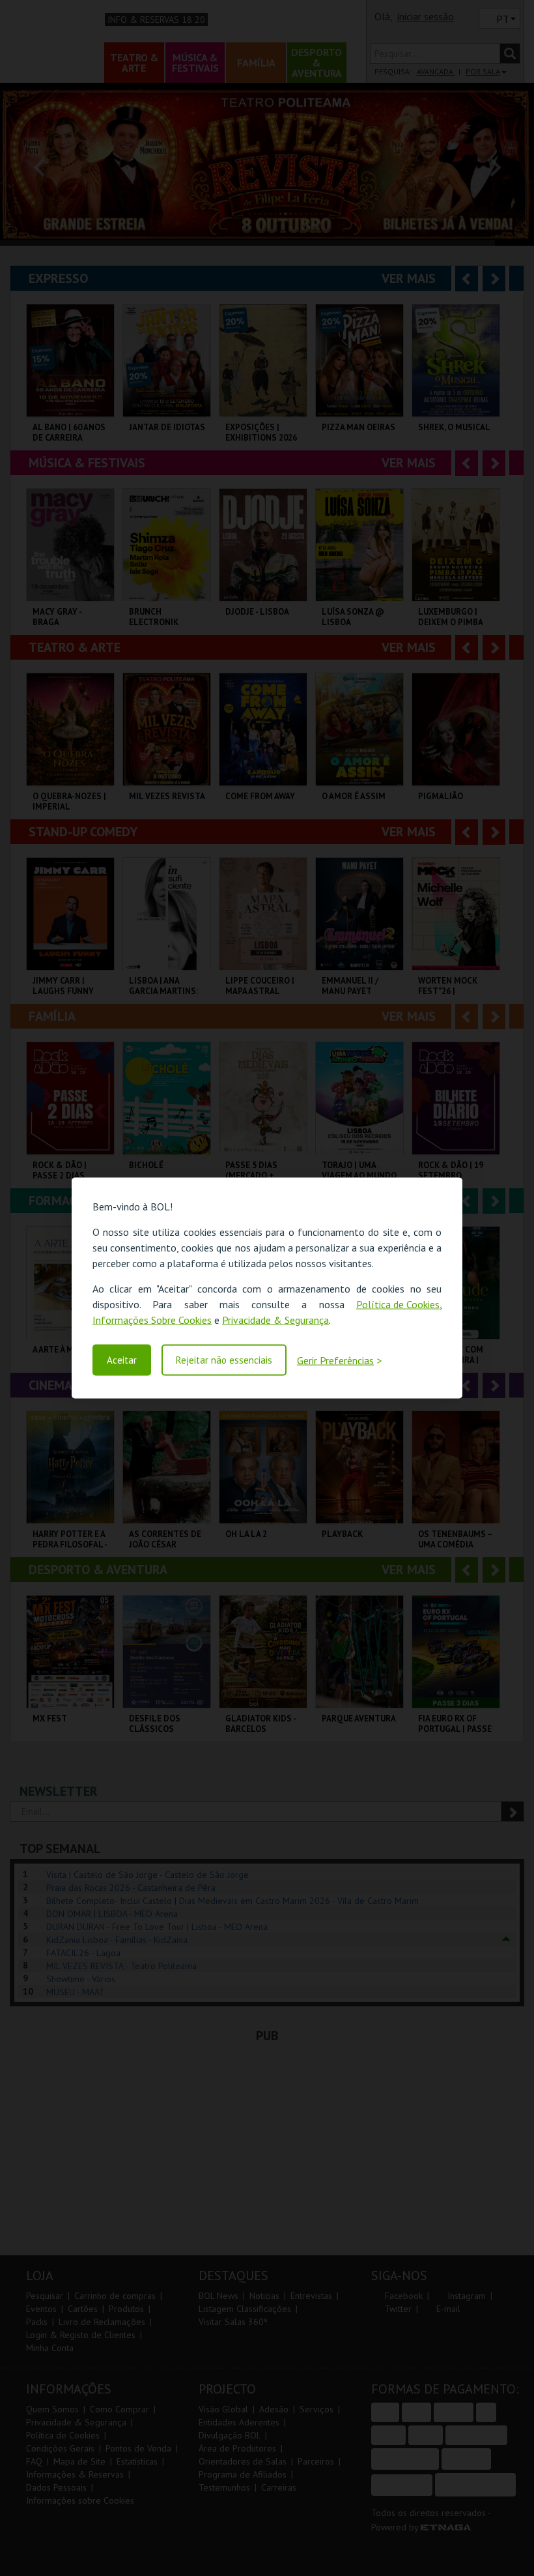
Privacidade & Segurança (275, 1320)
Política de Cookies (398, 1304)
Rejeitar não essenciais (224, 1360)
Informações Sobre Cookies (152, 1320)
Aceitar (122, 1360)
